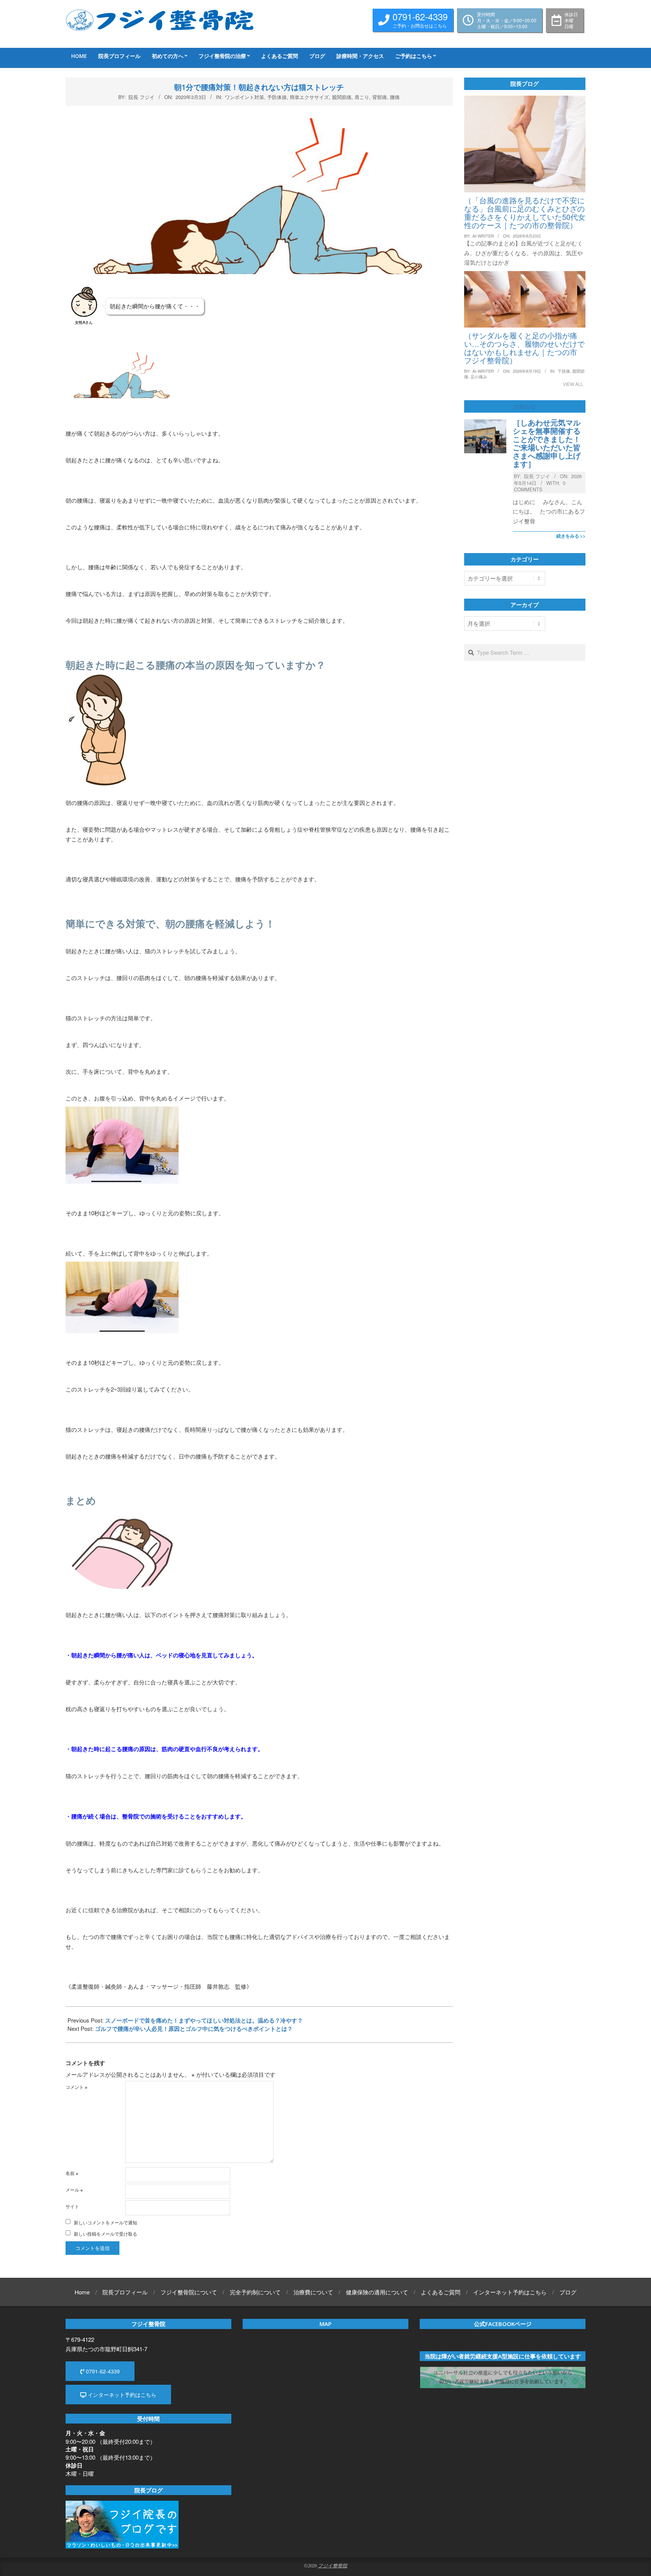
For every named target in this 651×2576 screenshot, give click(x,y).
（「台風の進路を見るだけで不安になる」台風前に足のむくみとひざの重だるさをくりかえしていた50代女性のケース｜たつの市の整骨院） (525, 213)
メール (74, 2190)
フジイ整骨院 (333, 2565)
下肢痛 (564, 371)
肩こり (362, 97)
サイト (72, 2206)
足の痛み (479, 376)
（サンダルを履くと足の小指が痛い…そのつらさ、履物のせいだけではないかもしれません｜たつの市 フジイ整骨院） (524, 348)
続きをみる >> (571, 536)
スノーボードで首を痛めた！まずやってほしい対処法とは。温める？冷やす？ (204, 2020)
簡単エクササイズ (309, 97)
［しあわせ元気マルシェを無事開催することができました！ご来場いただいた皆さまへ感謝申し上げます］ (547, 443)
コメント (76, 2087)
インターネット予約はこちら (121, 2395)
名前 (72, 2173)
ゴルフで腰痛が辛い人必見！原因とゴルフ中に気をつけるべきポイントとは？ (194, 2029)
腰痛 (395, 97)
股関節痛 (342, 97)
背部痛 (380, 97)
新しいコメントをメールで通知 (105, 2222)
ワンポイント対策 (245, 97)
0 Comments (540, 486)
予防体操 (277, 97)
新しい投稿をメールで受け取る (105, 2234)
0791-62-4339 (102, 2371)
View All (573, 384)
